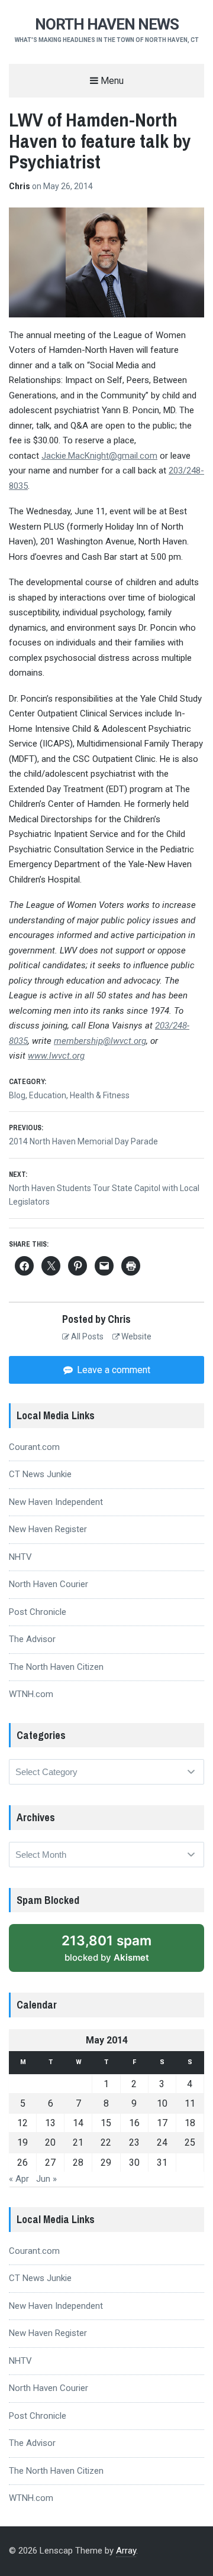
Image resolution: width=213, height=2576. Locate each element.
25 (190, 2142)
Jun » (46, 2179)
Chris (20, 186)
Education (48, 1095)
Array (126, 2551)
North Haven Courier (49, 1584)
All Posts (86, 1336)
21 (78, 2142)
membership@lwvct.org (100, 1041)
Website (135, 1336)
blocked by (106, 1948)
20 (50, 2142)
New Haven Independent (56, 1502)
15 (106, 2123)
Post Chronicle (38, 1612)
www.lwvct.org (56, 1056)
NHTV (20, 1557)
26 (22, 2163)
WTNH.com (31, 1694)
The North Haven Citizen (56, 1667)
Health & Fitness (100, 1095)
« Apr (19, 2179)
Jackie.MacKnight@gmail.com (99, 456)
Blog (17, 1095)
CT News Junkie (40, 1474)
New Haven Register (48, 1529)
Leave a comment (112, 1370)
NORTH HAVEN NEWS (107, 24)
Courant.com (34, 1447)
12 (22, 2123)
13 (50, 2123)
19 (22, 2142)
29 (106, 2163)
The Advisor (32, 1639)
